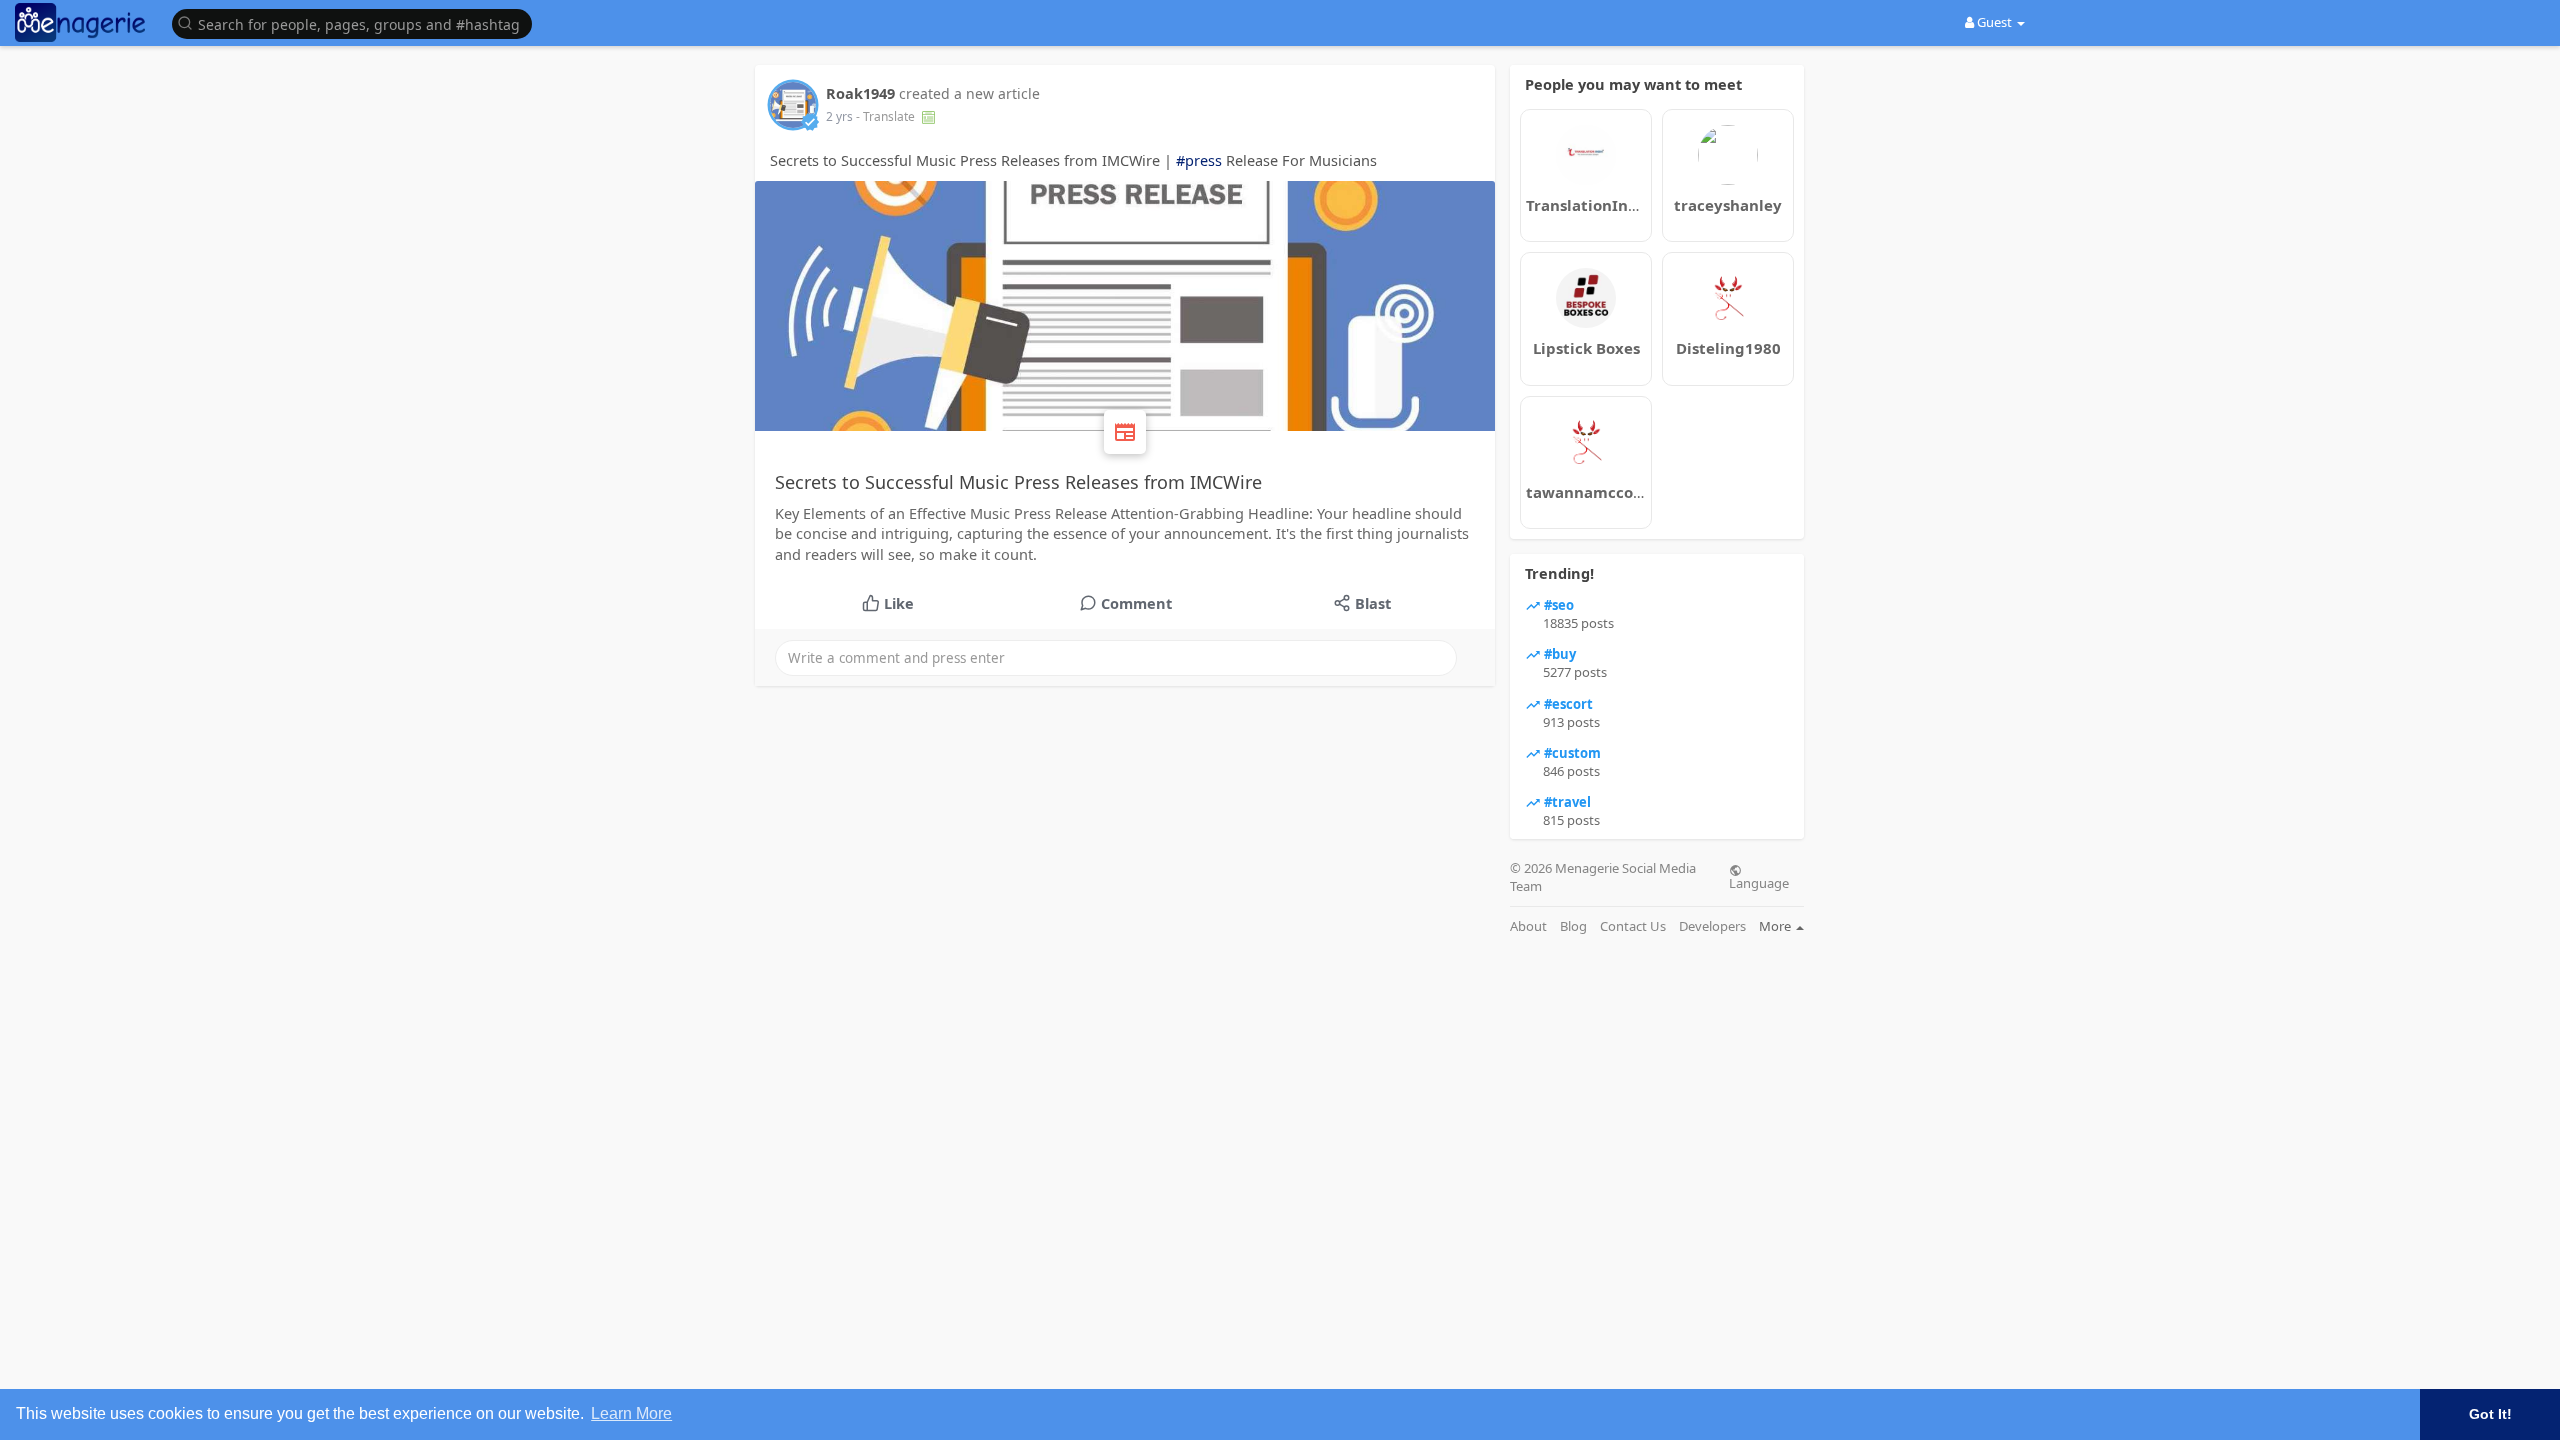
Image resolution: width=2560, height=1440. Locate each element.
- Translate (887, 116)
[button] (357, 22)
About (1528, 926)
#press (1199, 160)
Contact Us (1633, 926)
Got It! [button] (2490, 1414)
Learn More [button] (631, 1413)
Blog (1573, 926)
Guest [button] (1994, 22)
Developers (1712, 926)
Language (1759, 882)
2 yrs (839, 116)
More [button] (1776, 926)
